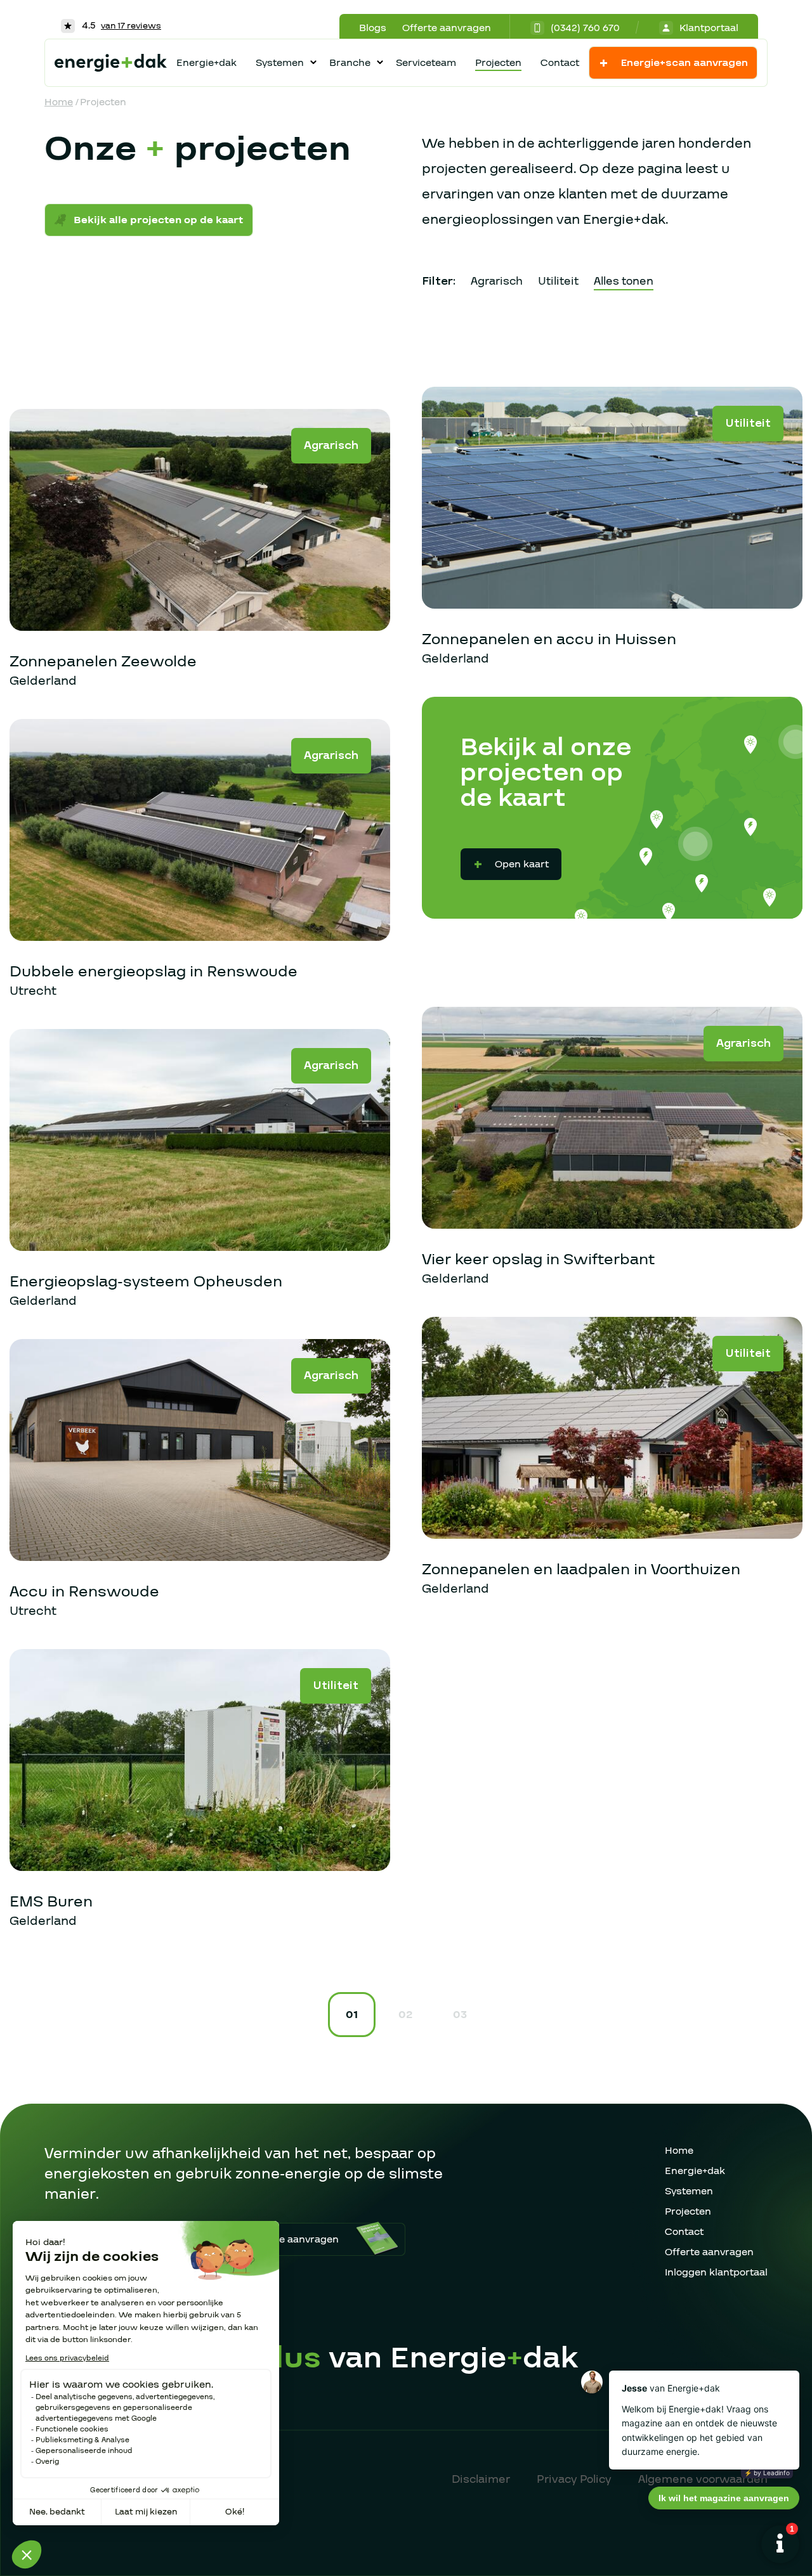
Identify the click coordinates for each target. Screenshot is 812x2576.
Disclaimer (481, 2479)
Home (59, 102)
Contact (560, 63)
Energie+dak (206, 63)
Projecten (498, 63)
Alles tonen (624, 281)
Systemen (689, 2191)
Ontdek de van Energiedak (333, 2358)
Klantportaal (709, 28)
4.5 (120, 25)
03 (460, 2015)
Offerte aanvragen (447, 28)
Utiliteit (558, 281)
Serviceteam (426, 63)
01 (352, 2015)
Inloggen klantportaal (716, 2272)
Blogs (373, 28)
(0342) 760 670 (585, 28)
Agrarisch (497, 281)
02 (405, 2015)
